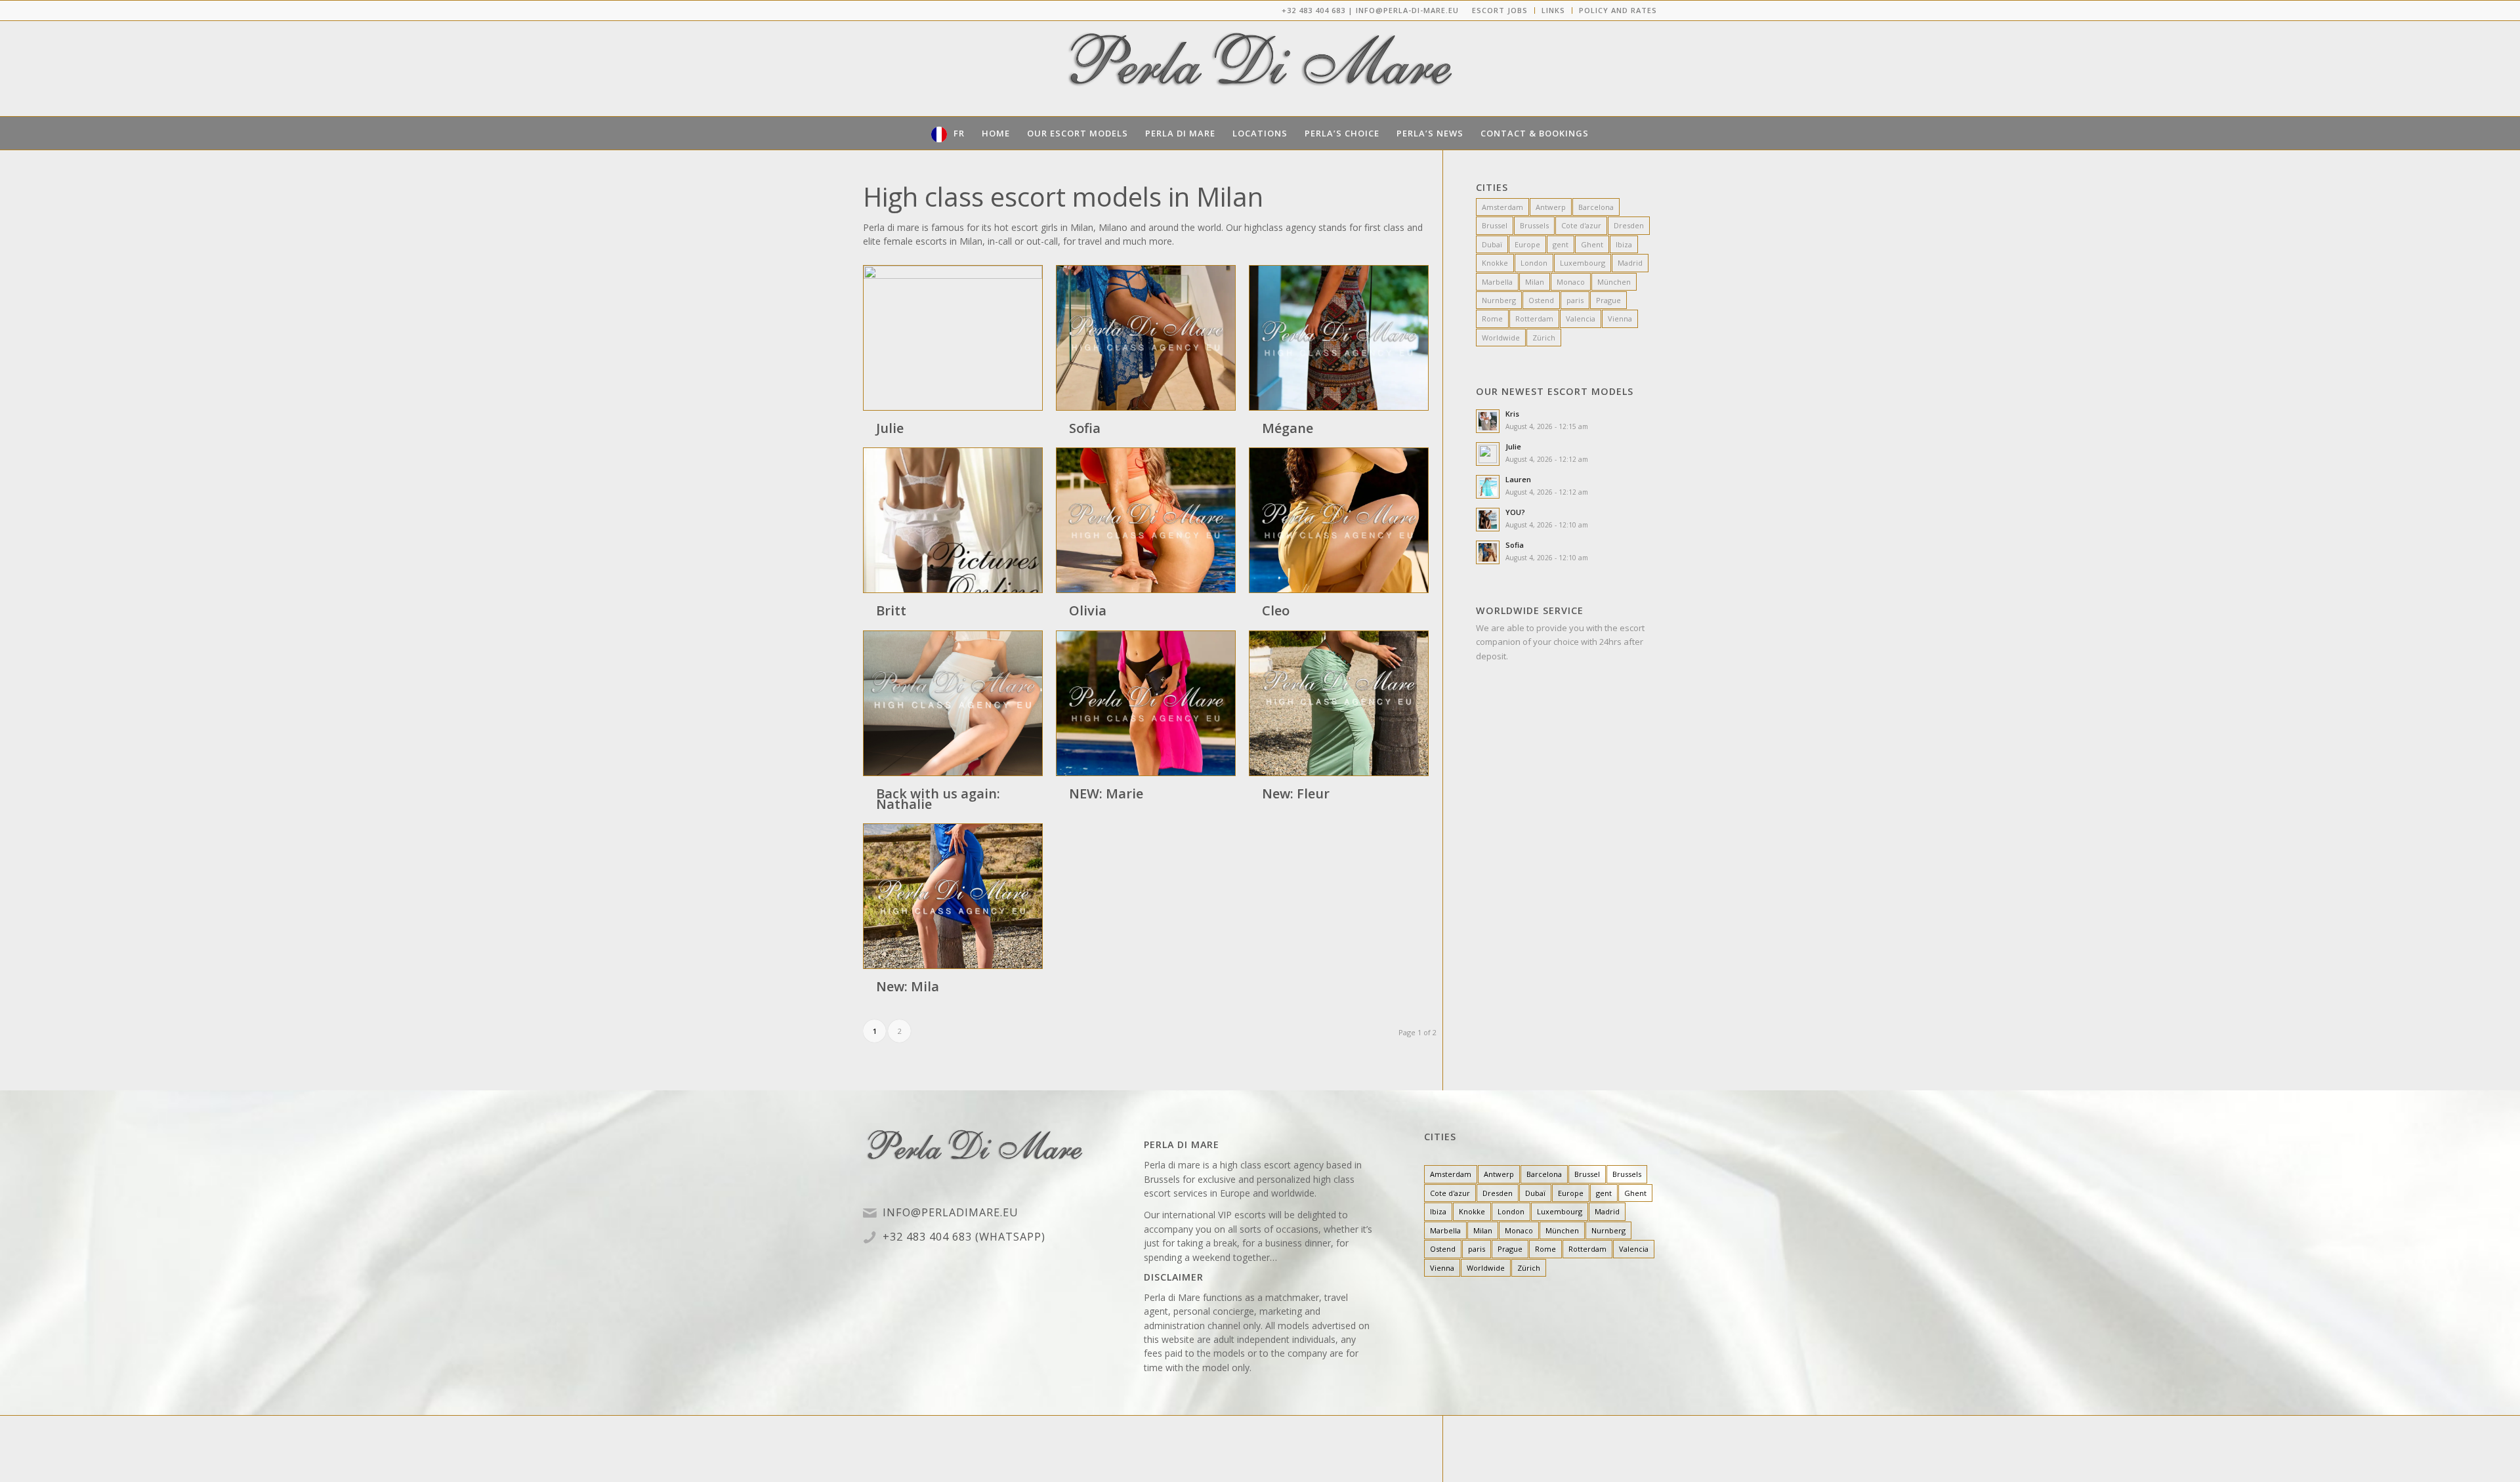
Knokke (1495, 263)
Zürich (1544, 338)
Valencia (1581, 319)
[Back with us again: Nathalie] (953, 703)
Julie (890, 428)
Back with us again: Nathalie (938, 799)
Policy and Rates (1618, 10)
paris (1575, 300)
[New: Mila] (953, 896)
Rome (1492, 319)
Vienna (1620, 319)
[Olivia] (1146, 520)
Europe (1527, 244)
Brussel (1495, 225)
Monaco (1571, 282)
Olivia (1088, 610)
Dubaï (1492, 244)
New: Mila (908, 986)
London (1534, 263)
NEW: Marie (1106, 793)
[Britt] (953, 520)
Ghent (1592, 244)
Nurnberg (1499, 300)
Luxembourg (1583, 263)
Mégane (1288, 428)
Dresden (1629, 225)
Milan (1535, 282)
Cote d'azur (1581, 225)
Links (1553, 10)
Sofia (1085, 428)
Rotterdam (1534, 319)
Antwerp (1551, 207)
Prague (1608, 300)
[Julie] (953, 338)
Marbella (1497, 282)
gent (1561, 244)
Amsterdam (1502, 207)
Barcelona (1596, 207)
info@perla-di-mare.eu (1407, 10)
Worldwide (1501, 338)
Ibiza (1624, 244)
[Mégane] (1339, 338)
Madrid (1630, 263)
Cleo (1276, 610)
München (1614, 282)
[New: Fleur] (1339, 703)
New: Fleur (1296, 793)
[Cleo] (1339, 520)
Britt (891, 610)
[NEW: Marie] (1146, 703)
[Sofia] (1146, 338)
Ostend (1541, 300)
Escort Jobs (1500, 10)
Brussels (1534, 225)
